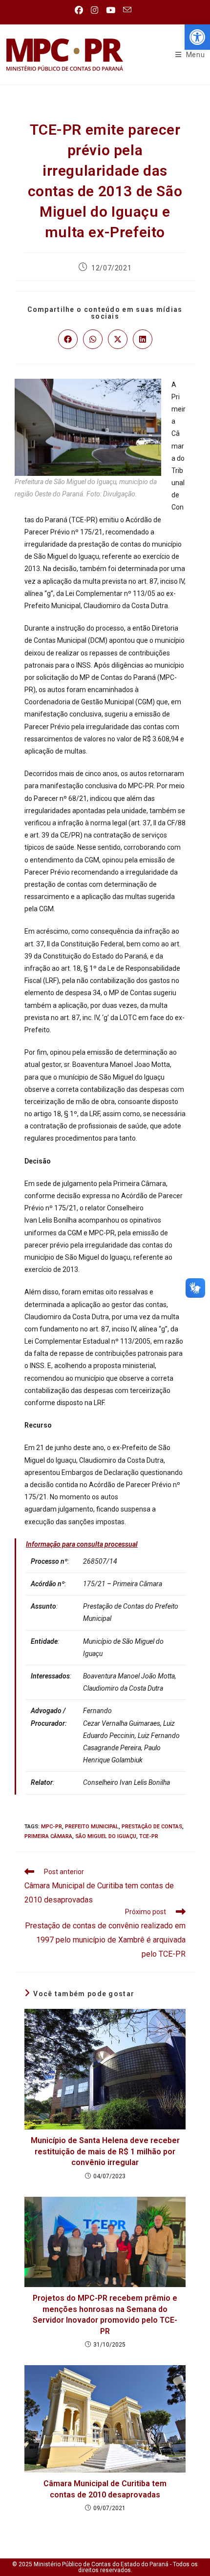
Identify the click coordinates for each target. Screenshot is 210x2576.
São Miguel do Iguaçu (106, 1836)
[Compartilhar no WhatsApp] (93, 339)
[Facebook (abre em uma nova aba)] (81, 10)
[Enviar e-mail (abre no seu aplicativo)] (127, 10)
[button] (197, 37)
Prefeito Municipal (92, 1827)
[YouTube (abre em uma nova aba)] (111, 10)
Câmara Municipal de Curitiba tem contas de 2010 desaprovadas (105, 2489)
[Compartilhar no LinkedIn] (143, 339)
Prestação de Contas (152, 1827)
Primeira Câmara (48, 1836)
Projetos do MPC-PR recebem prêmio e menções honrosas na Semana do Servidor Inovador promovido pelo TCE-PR (105, 2314)
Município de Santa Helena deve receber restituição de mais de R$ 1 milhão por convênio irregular (105, 2151)
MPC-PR (52, 1827)
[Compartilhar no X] (118, 339)
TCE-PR (149, 1836)
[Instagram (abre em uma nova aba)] (94, 10)
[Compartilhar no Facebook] (68, 339)
